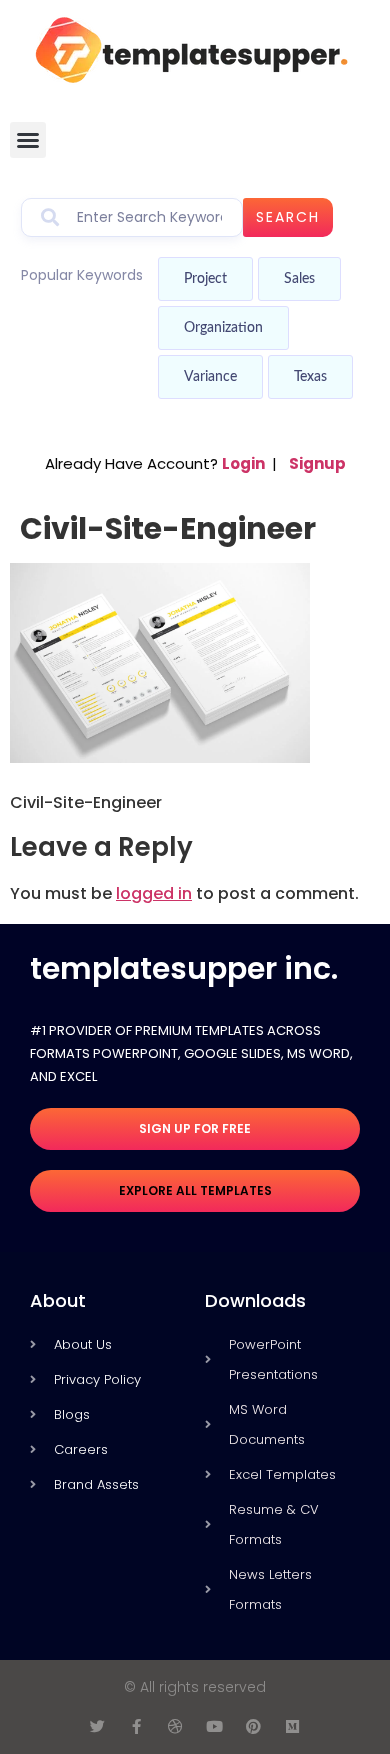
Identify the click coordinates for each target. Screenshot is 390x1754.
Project (205, 279)
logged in (154, 893)
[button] (28, 140)
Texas (310, 377)
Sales (299, 279)
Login (243, 463)
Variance (210, 377)
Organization (223, 328)
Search (288, 217)
